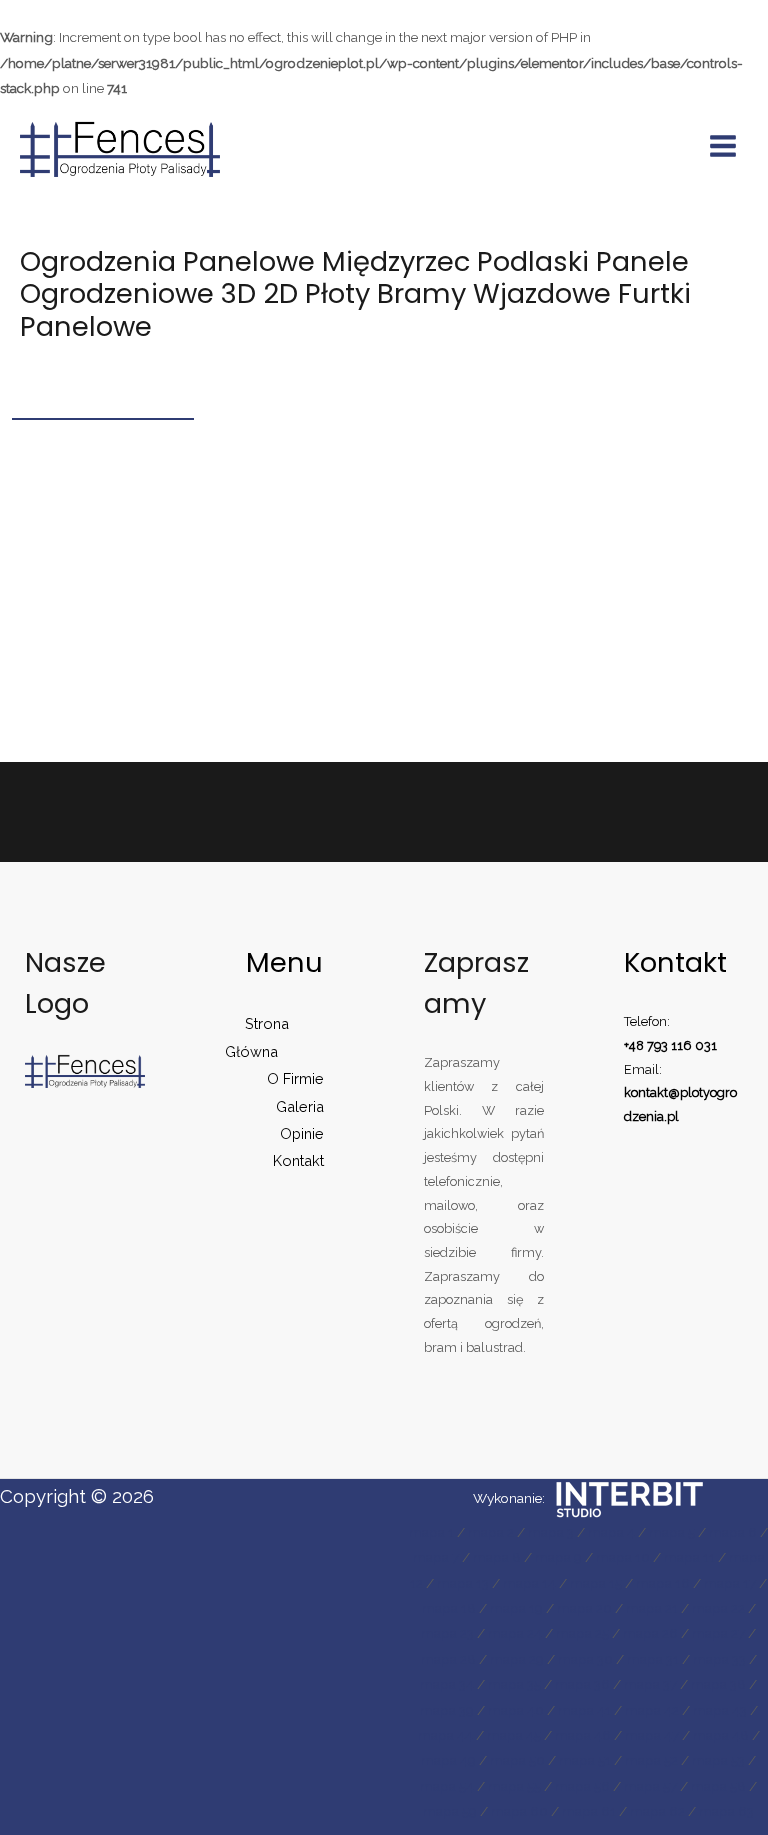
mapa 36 (582, 1684)
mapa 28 (448, 1659)
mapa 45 (514, 1735)
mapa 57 (650, 1786)
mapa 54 (447, 1786)
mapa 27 (718, 1633)
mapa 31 (653, 1659)
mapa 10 (623, 1557)
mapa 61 (589, 1811)
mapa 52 (651, 1760)
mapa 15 (596, 1583)
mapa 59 (450, 1811)
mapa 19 (516, 1608)
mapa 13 (463, 1583)
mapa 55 (514, 1786)
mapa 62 (657, 1811)
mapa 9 (558, 1557)
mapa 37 (650, 1684)
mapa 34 (447, 1684)
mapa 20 (584, 1608)
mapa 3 (551, 1532)
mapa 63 (726, 1811)
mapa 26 (650, 1633)
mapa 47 (652, 1735)
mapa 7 (436, 1557)
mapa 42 (652, 1710)
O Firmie (295, 1078)
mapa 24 (515, 1633)
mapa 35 (514, 1684)
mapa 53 (718, 1760)
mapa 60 (519, 1811)
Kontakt (298, 1160)
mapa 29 (517, 1659)
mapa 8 (497, 1557)
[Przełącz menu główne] (723, 146)
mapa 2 (491, 1532)
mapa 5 (672, 1532)
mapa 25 (582, 1633)
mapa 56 (582, 1786)
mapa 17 (730, 1583)
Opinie (302, 1133)
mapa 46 (583, 1735)
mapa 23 (447, 1633)
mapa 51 (585, 1760)
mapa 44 (445, 1735)
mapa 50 (517, 1760)
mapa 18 (449, 1608)
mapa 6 (733, 1532)
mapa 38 (718, 1684)
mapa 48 (721, 1735)
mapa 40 (516, 1710)
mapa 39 (447, 1710)
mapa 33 (719, 1659)
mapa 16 (663, 1583)
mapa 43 (720, 1710)
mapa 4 (611, 1532)
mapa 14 (529, 1583)
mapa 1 (431, 1532)
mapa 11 (689, 1557)
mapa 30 (585, 1659)
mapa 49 (448, 1760)
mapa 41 (584, 1710)
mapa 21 (652, 1608)
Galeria (300, 1106)
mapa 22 (718, 1608)
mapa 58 (718, 1786)
